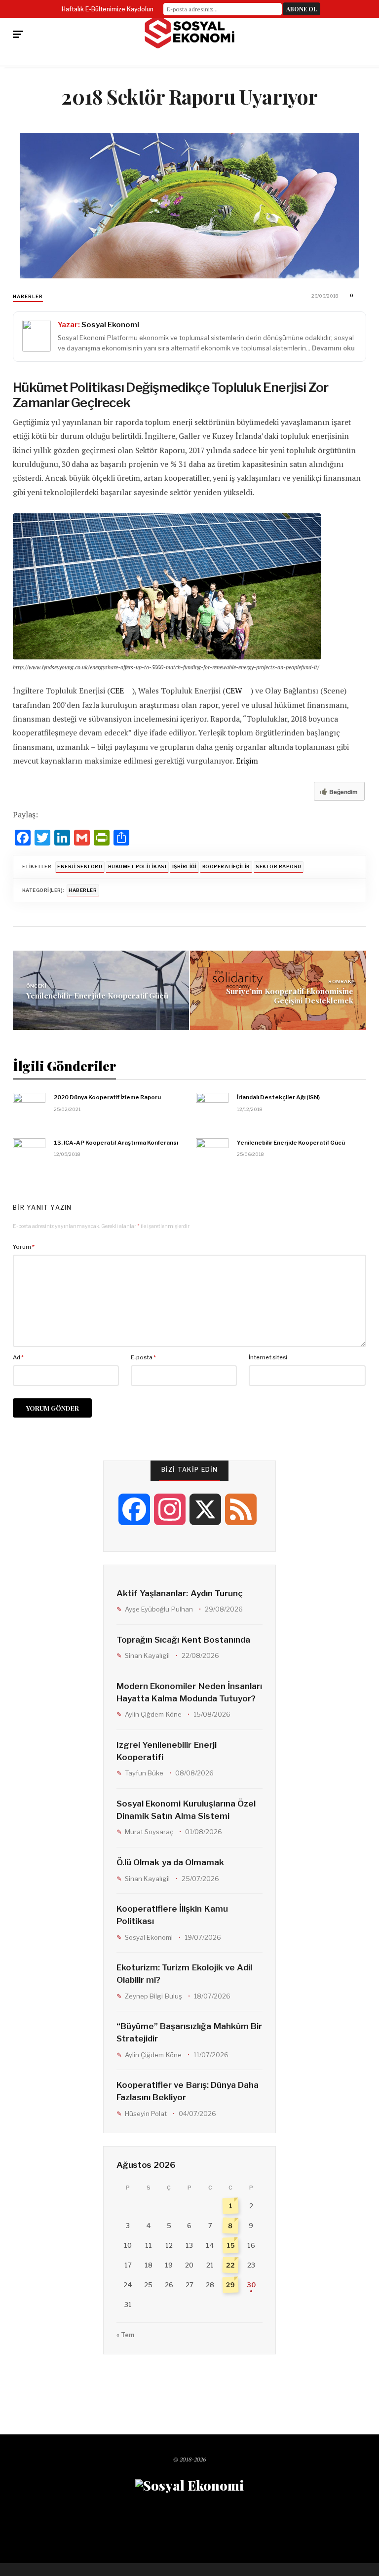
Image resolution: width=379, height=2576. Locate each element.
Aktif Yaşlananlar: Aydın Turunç (180, 1593)
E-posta (143, 1357)
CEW (234, 691)
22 (231, 2265)
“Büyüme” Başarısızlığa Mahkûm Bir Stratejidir (189, 2032)
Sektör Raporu (278, 866)
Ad (18, 1357)
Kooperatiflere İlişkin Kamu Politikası (172, 1915)
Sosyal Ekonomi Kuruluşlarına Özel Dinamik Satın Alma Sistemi (186, 1810)
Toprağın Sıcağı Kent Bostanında (183, 1640)
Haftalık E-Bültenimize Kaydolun (108, 9)
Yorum (24, 1247)
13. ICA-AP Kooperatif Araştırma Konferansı (116, 1143)
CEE (117, 691)
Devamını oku (333, 348)
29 (231, 2285)
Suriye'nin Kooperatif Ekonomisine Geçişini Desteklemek (290, 995)
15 (230, 2246)
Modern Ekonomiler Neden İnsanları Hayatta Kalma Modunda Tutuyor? (189, 1692)
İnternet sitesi (268, 1357)
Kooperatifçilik (226, 866)
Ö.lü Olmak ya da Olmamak (170, 1862)
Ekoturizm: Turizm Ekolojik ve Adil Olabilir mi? (184, 1974)
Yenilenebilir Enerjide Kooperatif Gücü (97, 995)
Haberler (28, 296)
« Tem (125, 2335)
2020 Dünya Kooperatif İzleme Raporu (107, 1097)
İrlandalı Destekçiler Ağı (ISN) (278, 1097)
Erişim (247, 761)
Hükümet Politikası (137, 866)
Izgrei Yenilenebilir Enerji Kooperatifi (166, 1751)
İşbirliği (184, 866)
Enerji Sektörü (80, 866)
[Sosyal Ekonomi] (189, 32)
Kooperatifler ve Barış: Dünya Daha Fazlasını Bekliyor (188, 2091)
